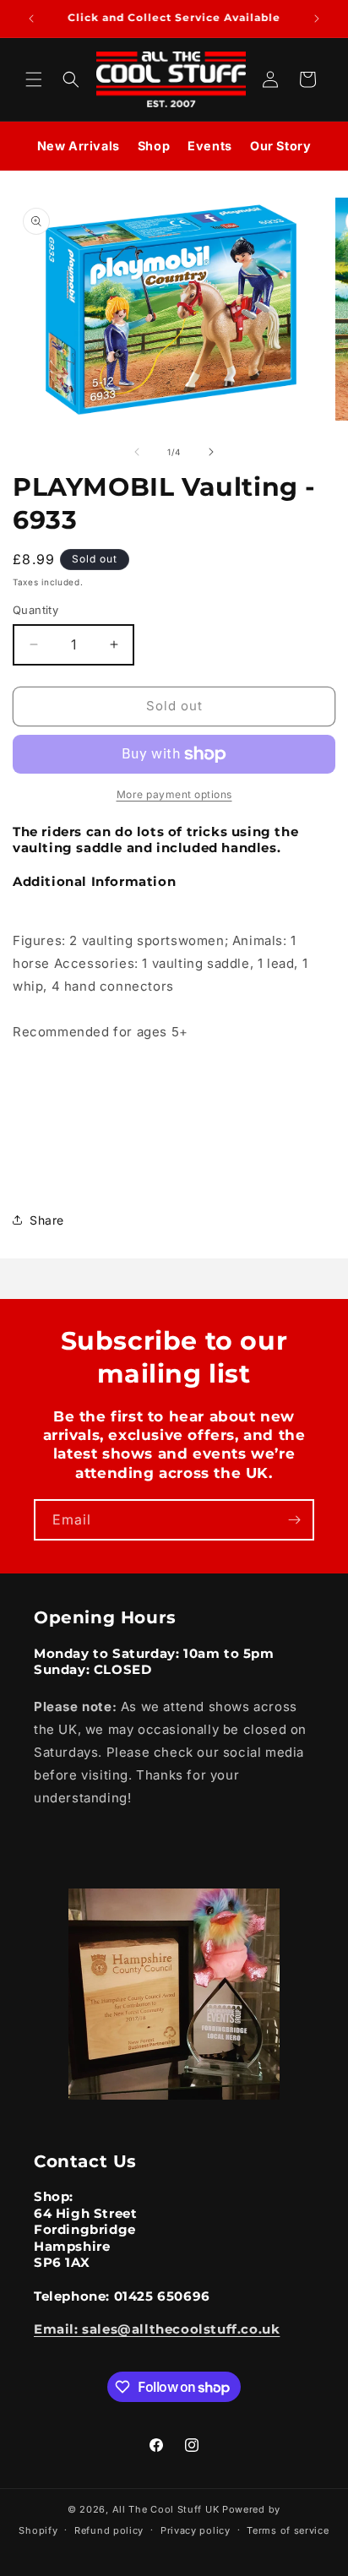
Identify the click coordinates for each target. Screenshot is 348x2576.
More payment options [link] (174, 794)
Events (210, 146)
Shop (154, 146)
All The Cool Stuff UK (166, 2509)
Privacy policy (196, 2530)
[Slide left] (137, 452)
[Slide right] (211, 452)
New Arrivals (79, 146)
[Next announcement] (317, 19)
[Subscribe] (294, 1520)
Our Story (280, 146)
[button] (34, 79)
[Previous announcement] (31, 19)
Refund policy (109, 2530)
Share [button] (47, 1220)
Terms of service (288, 2530)
